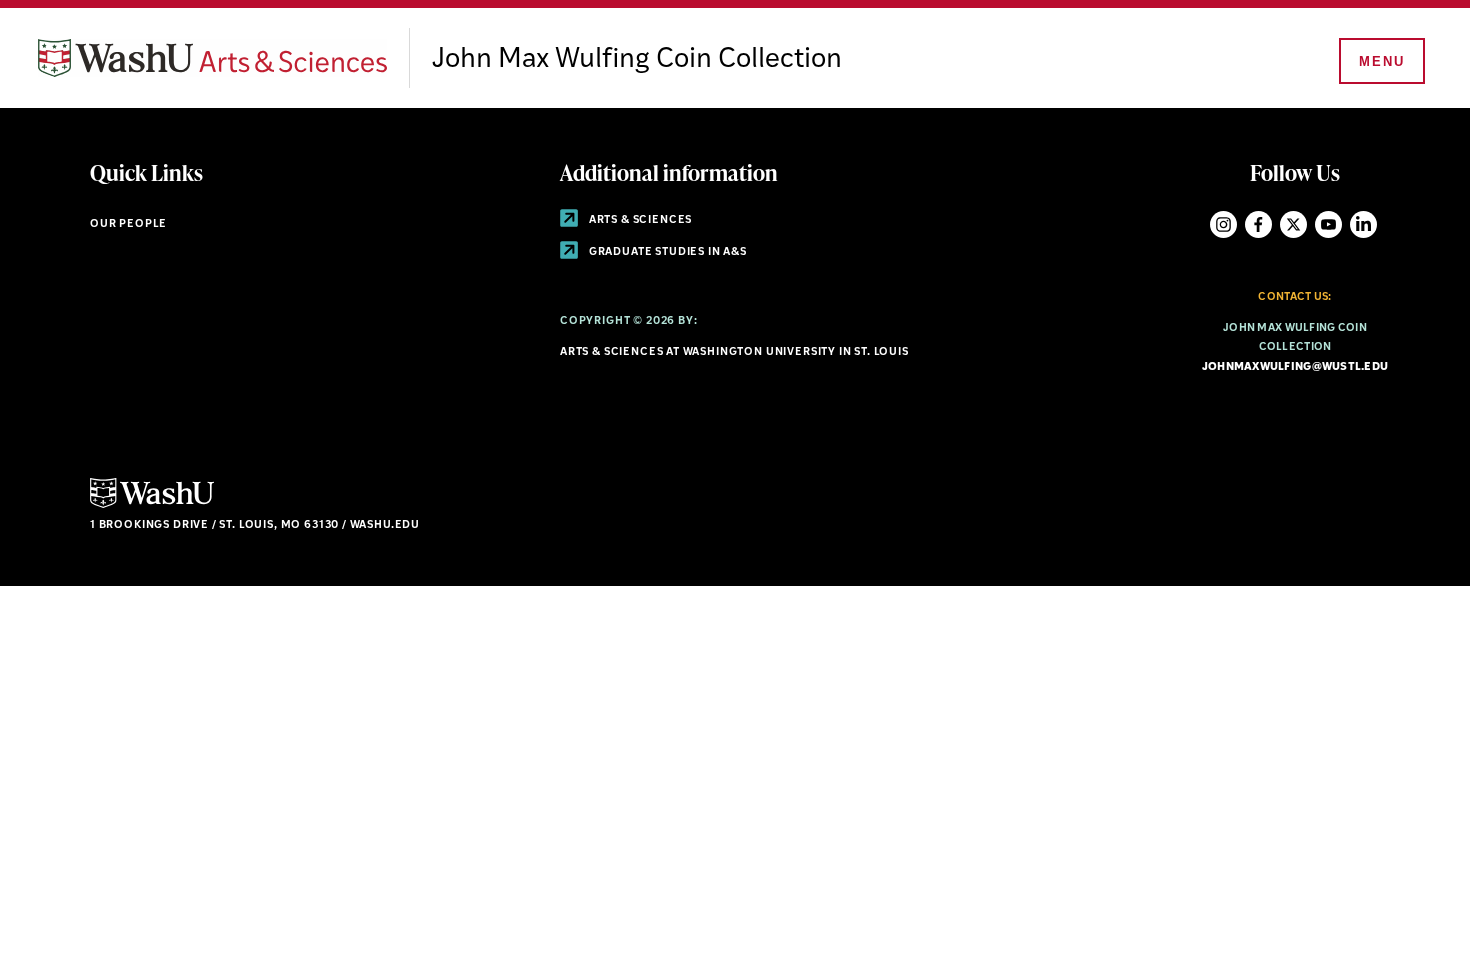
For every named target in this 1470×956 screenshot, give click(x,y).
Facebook (1258, 224)
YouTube (1328, 224)
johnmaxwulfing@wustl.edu (1295, 367)
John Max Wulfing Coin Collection (637, 60)
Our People (128, 224)
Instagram (1223, 224)
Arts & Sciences (639, 220)
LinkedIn (1363, 224)
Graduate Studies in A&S (666, 252)
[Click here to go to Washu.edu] (152, 505)
